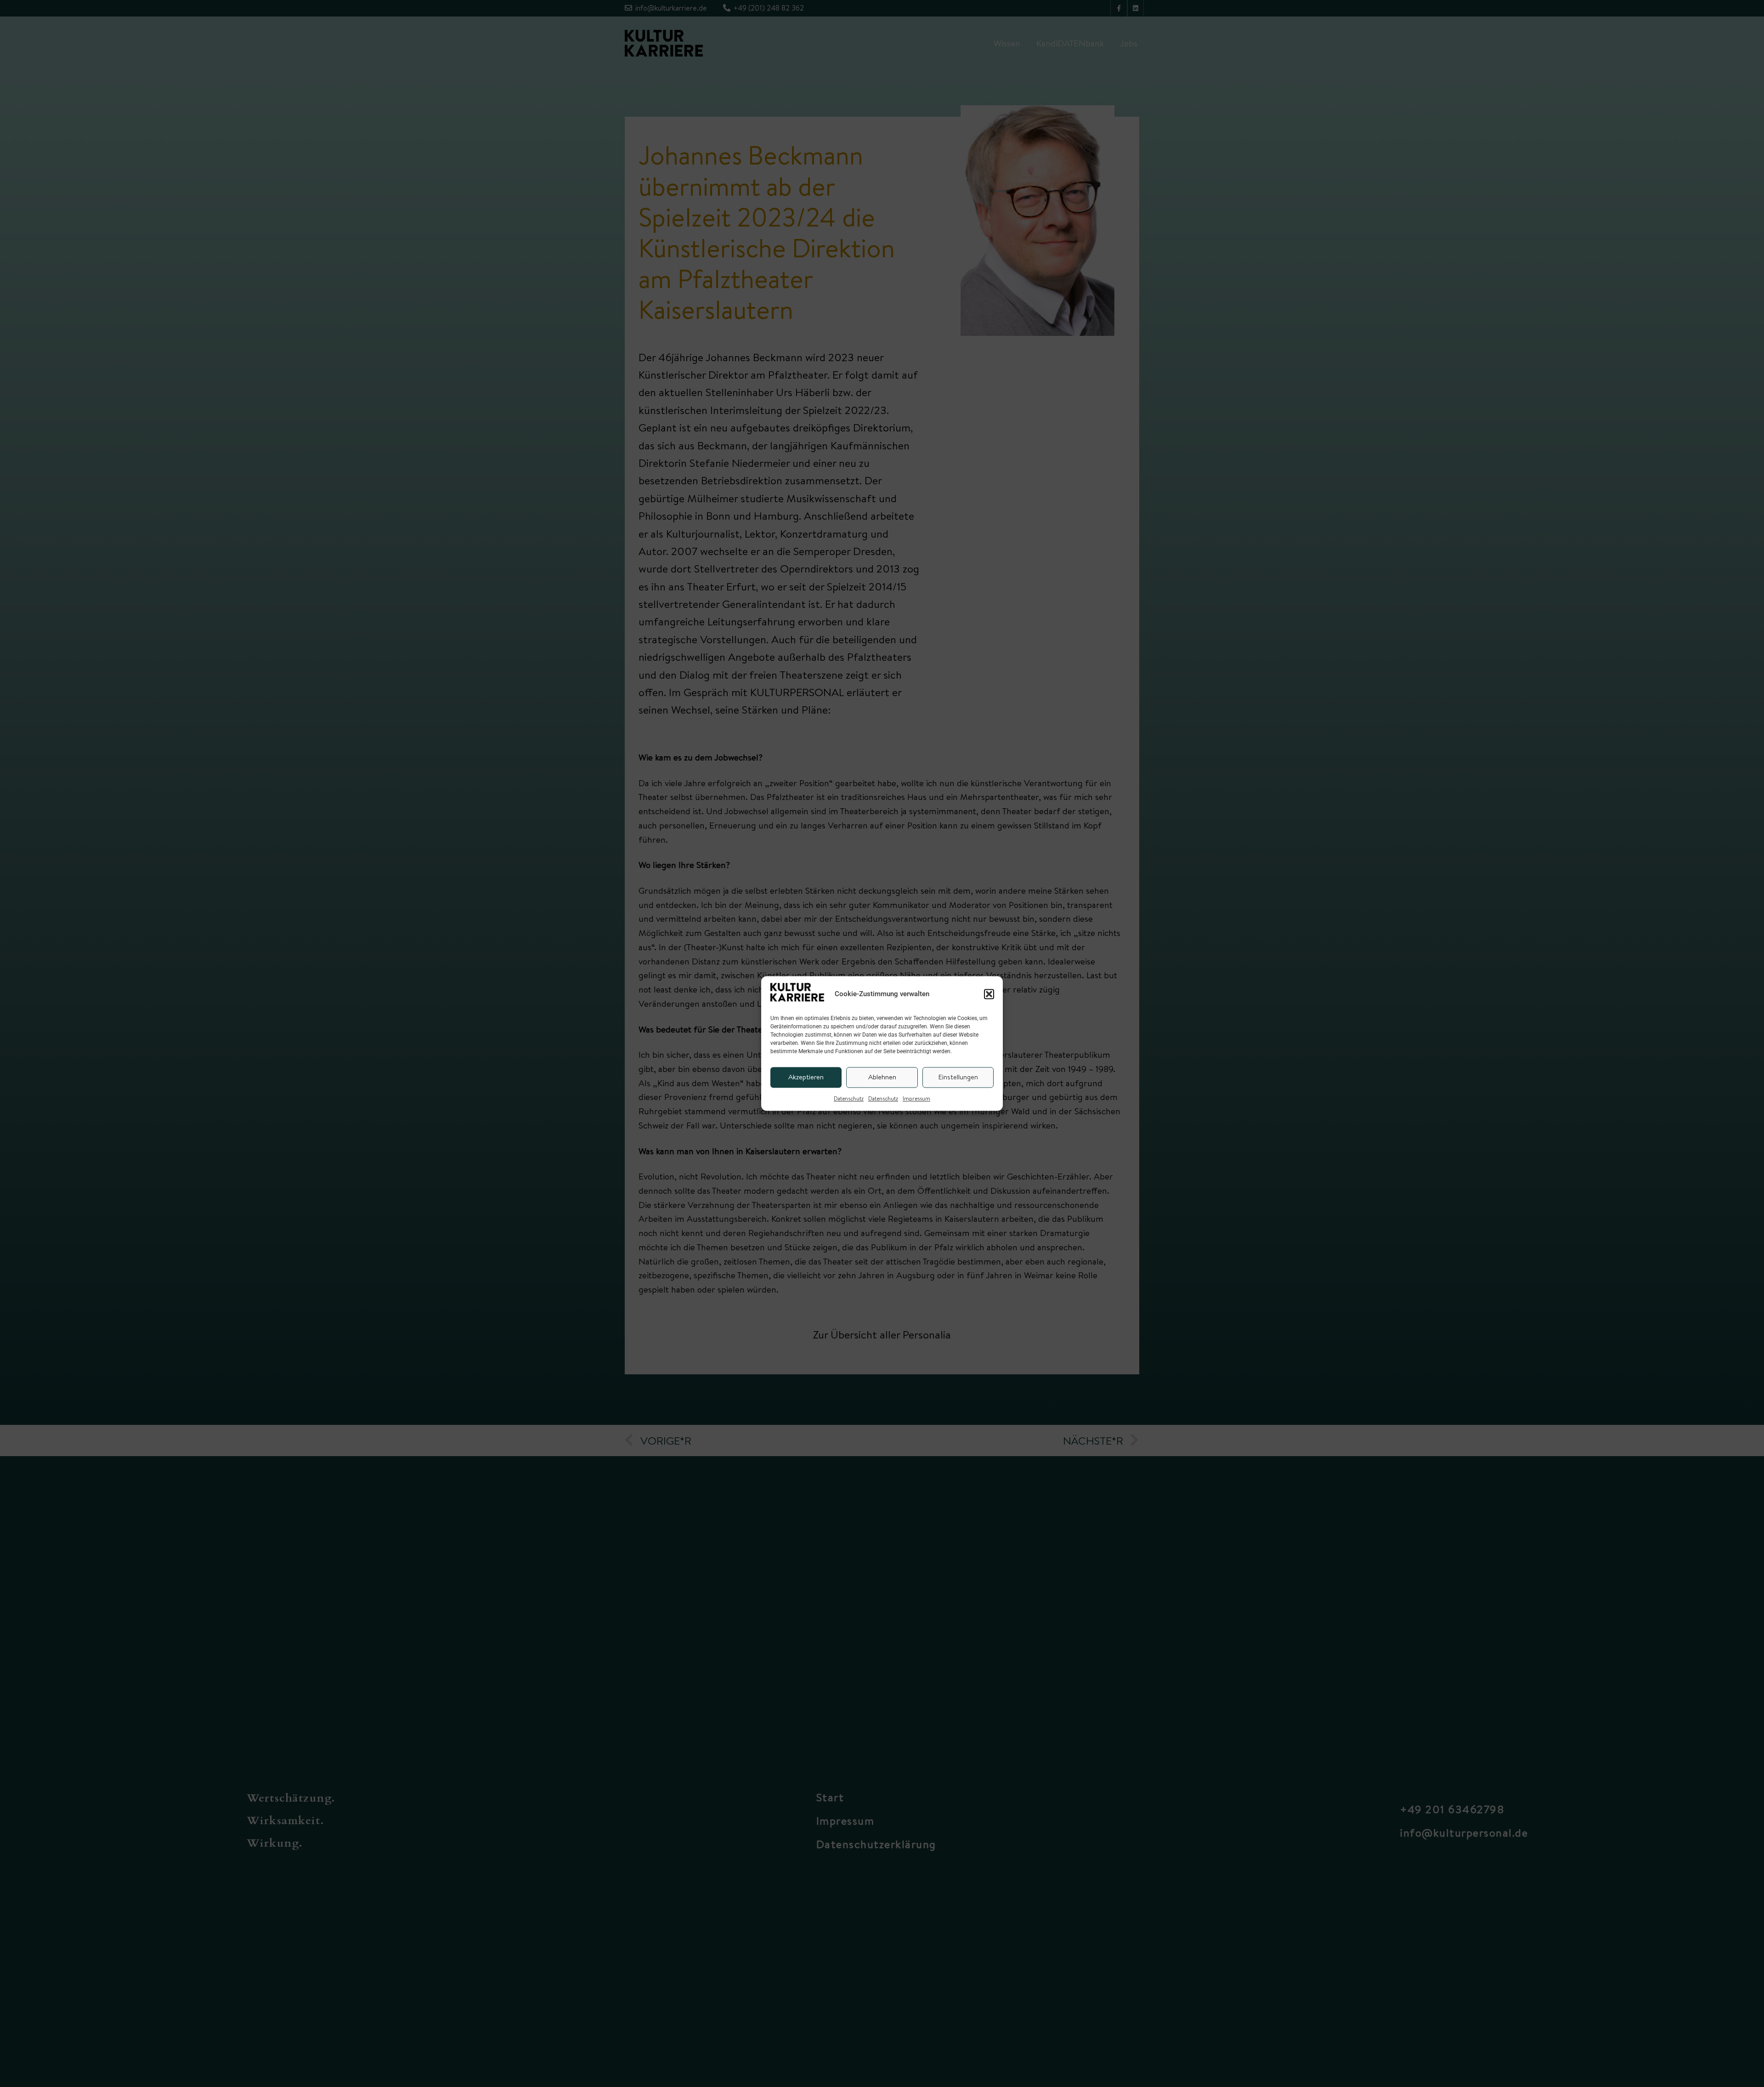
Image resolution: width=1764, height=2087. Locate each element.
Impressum (916, 1098)
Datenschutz (849, 1098)
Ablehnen (882, 1077)
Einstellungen (958, 1077)
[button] (989, 994)
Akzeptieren (806, 1077)
